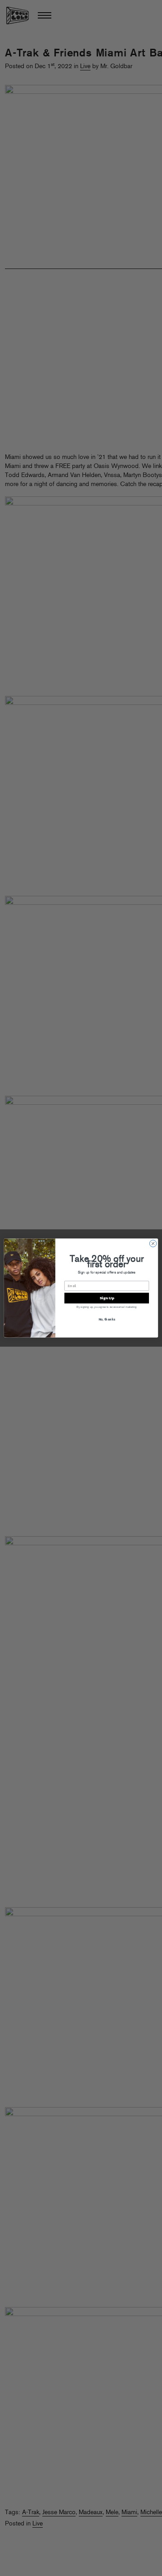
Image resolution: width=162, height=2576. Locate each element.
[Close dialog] (153, 1244)
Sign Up (107, 1298)
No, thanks (107, 1319)
